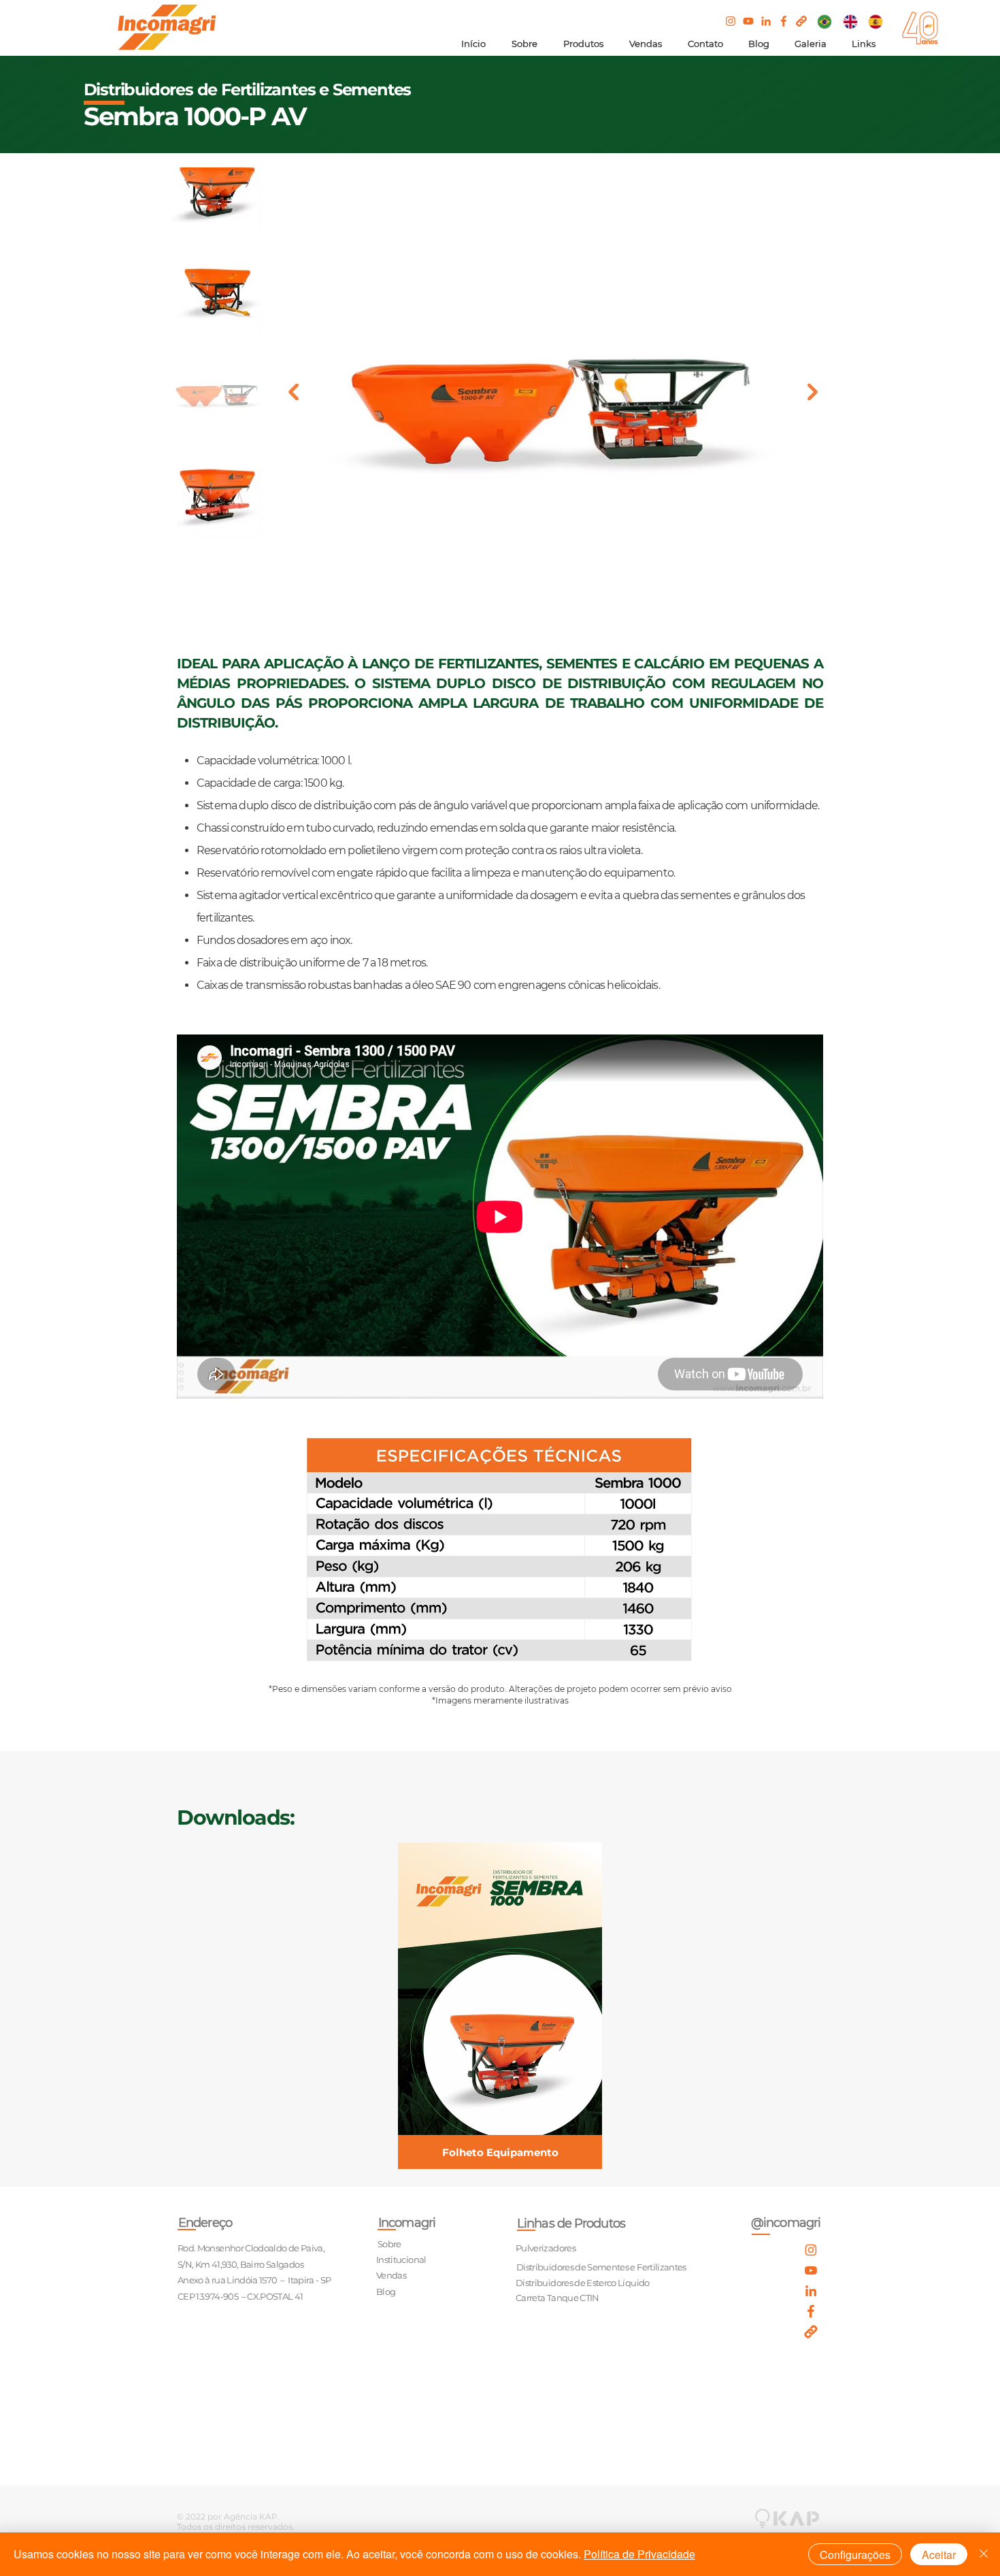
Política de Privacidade (639, 2554)
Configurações (855, 2555)
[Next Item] (813, 392)
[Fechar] (984, 2554)
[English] (850, 21)
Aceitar (939, 2555)
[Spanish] (876, 21)
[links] (801, 21)
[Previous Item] (294, 392)
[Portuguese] (825, 21)
